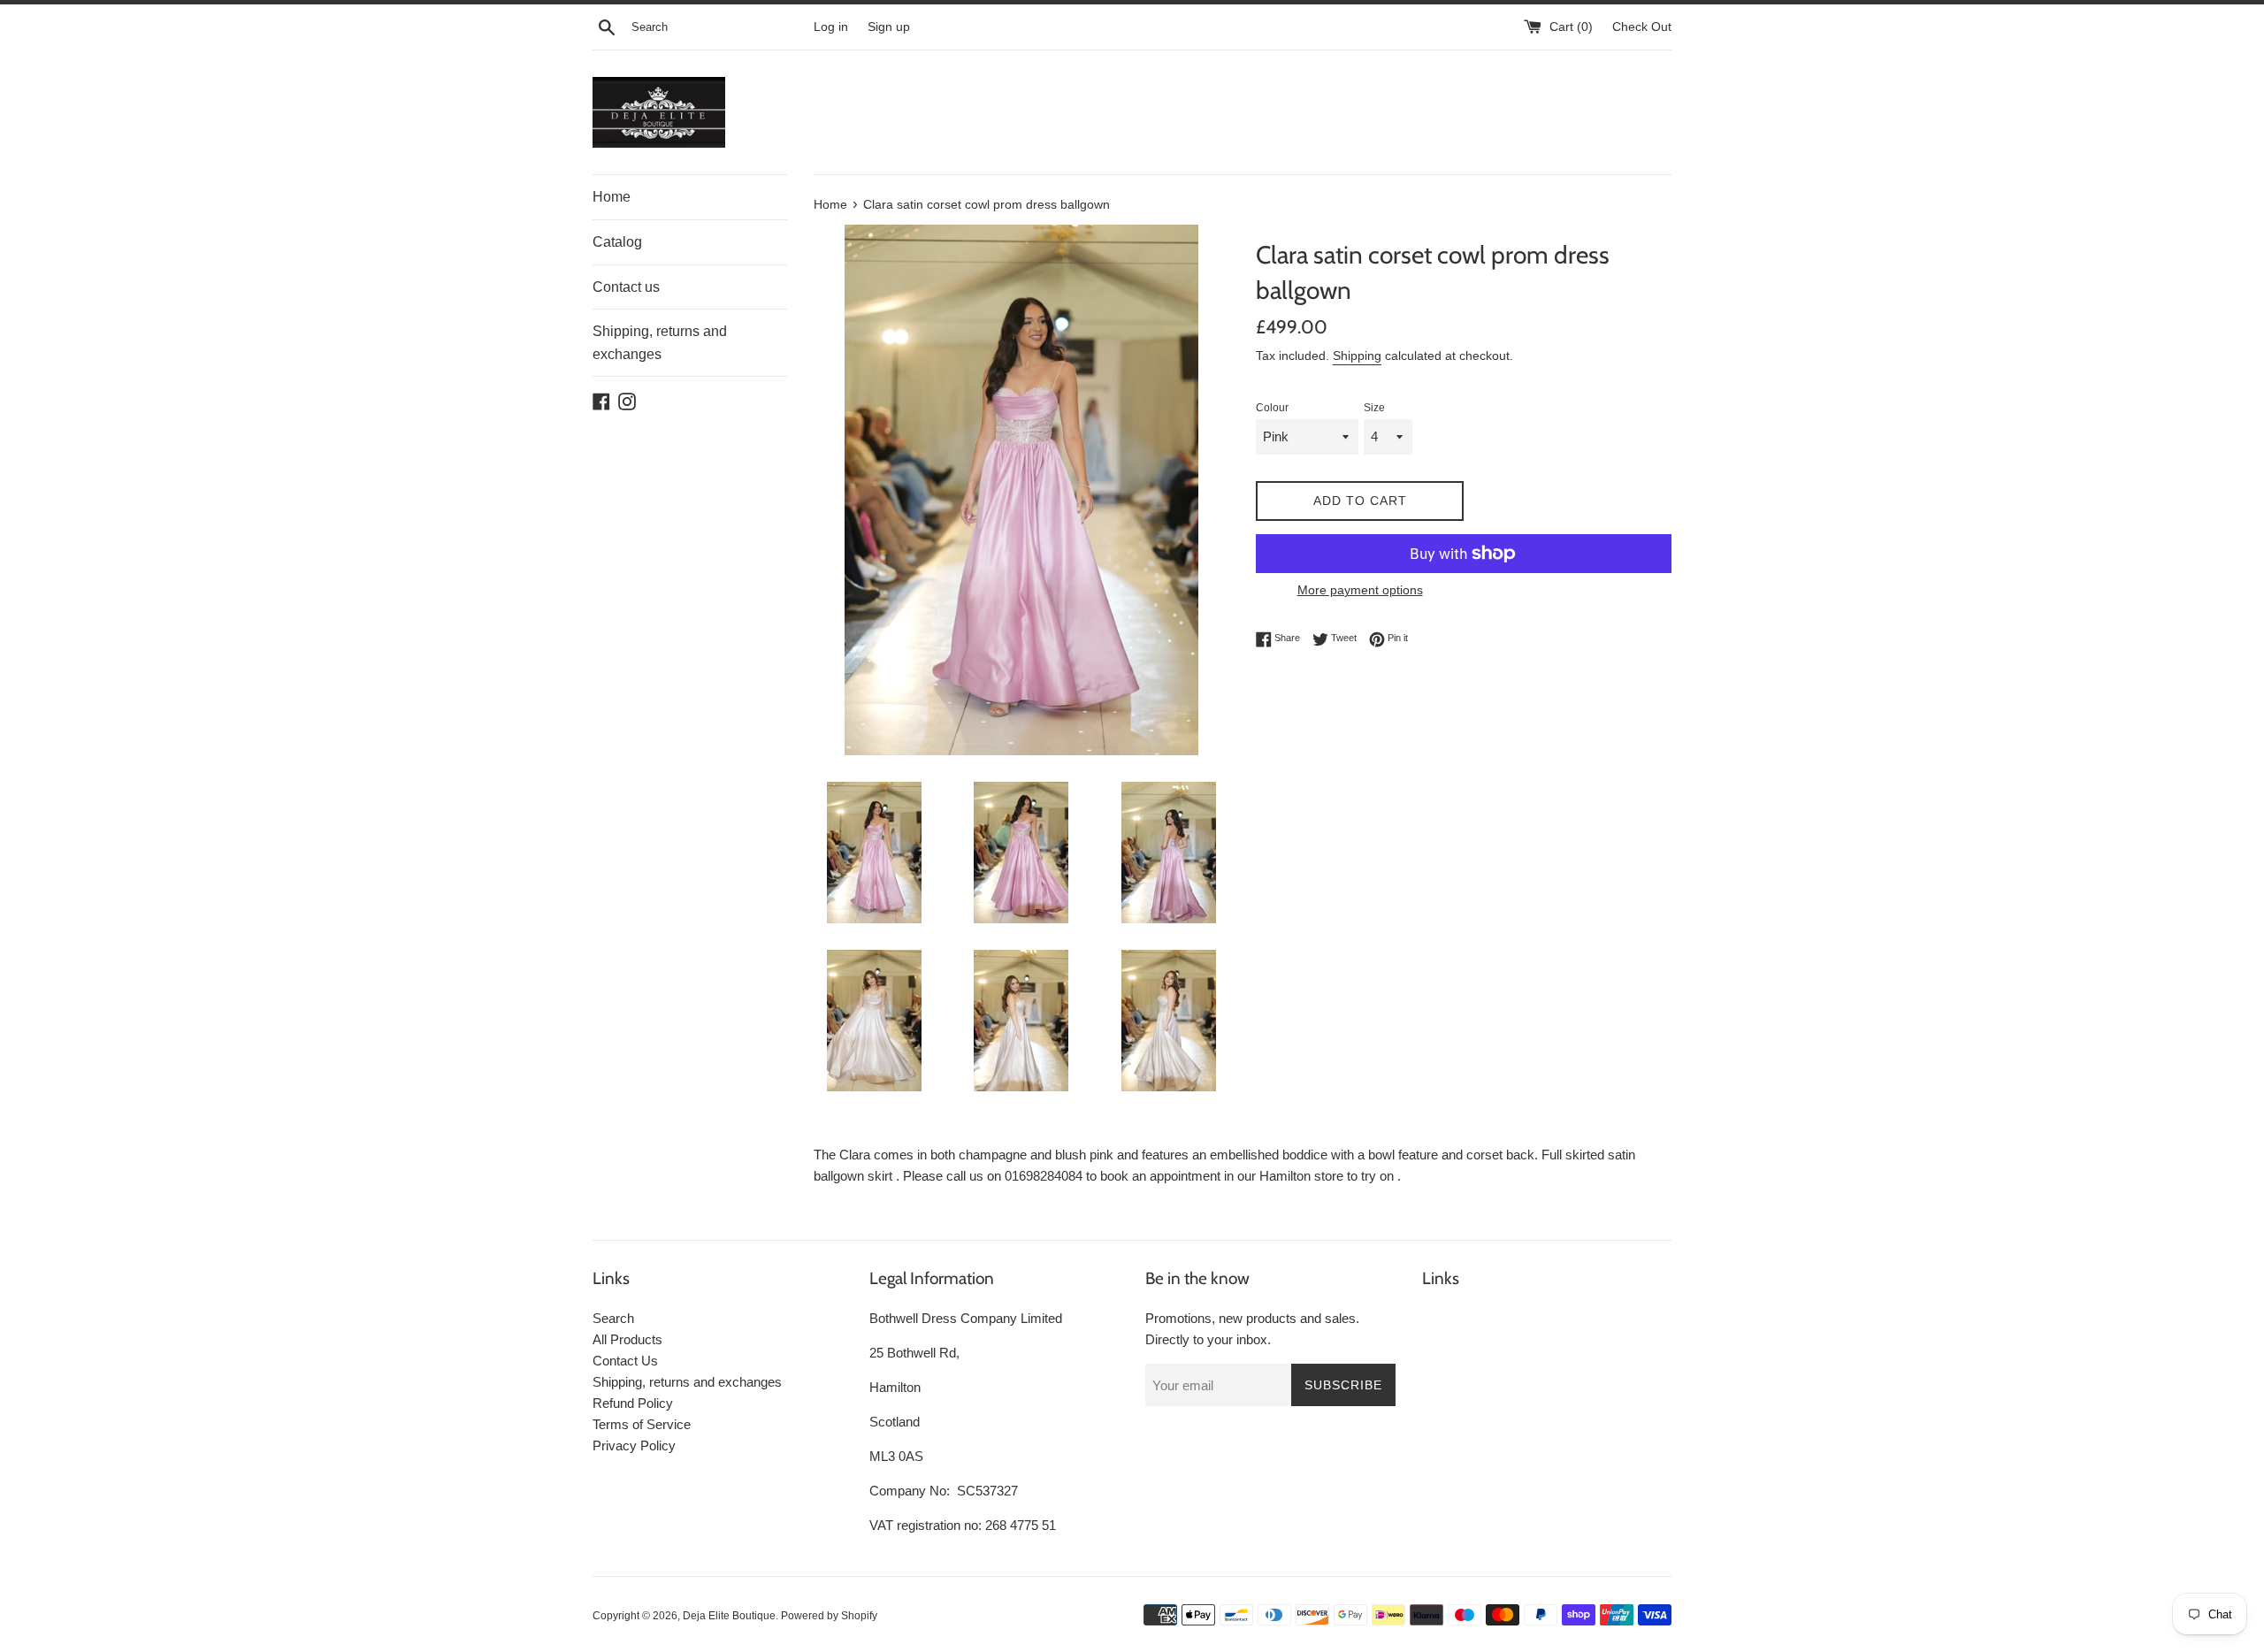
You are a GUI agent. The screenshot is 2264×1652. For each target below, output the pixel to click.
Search (613, 1318)
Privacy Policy (634, 1445)
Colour (1272, 408)
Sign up (889, 27)
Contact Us (625, 1361)
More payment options (1360, 590)
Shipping (1357, 356)
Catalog (617, 242)
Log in (831, 27)
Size (1374, 408)
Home (612, 197)
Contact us (626, 287)
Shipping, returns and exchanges (660, 343)
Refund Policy (633, 1403)
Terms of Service (642, 1424)
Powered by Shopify (829, 1616)
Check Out (1642, 27)
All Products (627, 1339)
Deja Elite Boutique (729, 1616)
